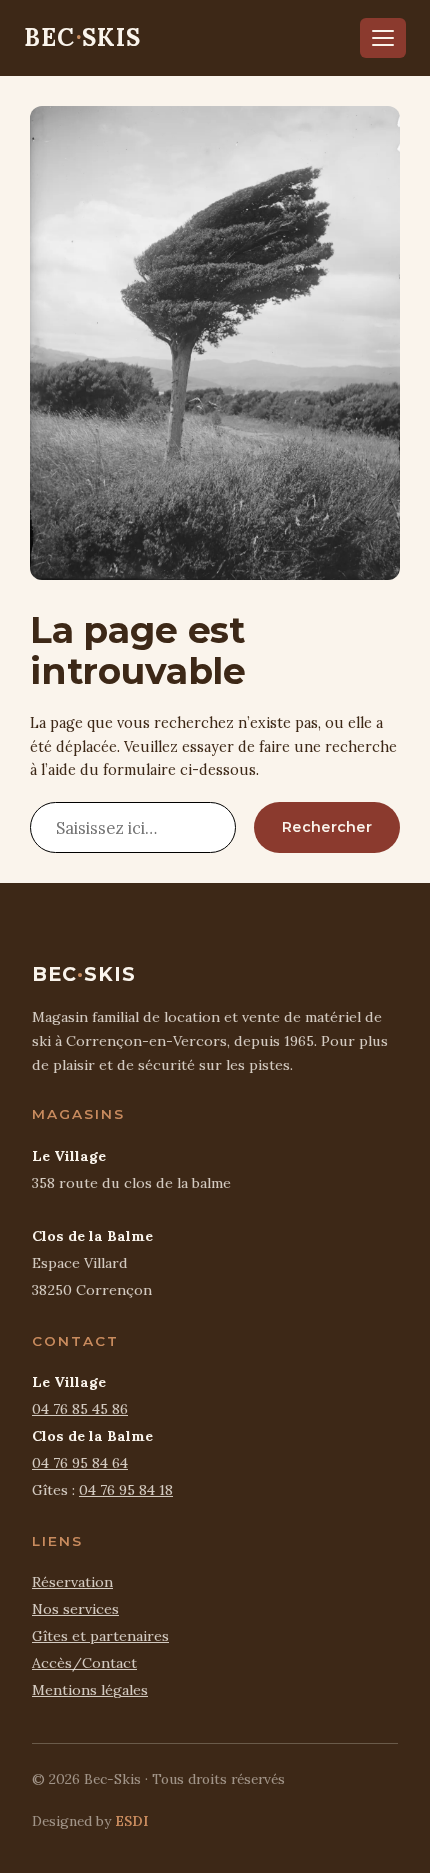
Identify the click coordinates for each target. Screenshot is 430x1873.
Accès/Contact (84, 1663)
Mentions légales (90, 1690)
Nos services (75, 1609)
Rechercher (327, 827)
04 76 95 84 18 (126, 1490)
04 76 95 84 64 (80, 1463)
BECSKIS (83, 37)
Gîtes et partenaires (100, 1636)
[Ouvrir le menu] (383, 38)
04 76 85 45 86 (80, 1409)
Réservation (72, 1582)
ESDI (131, 1821)
